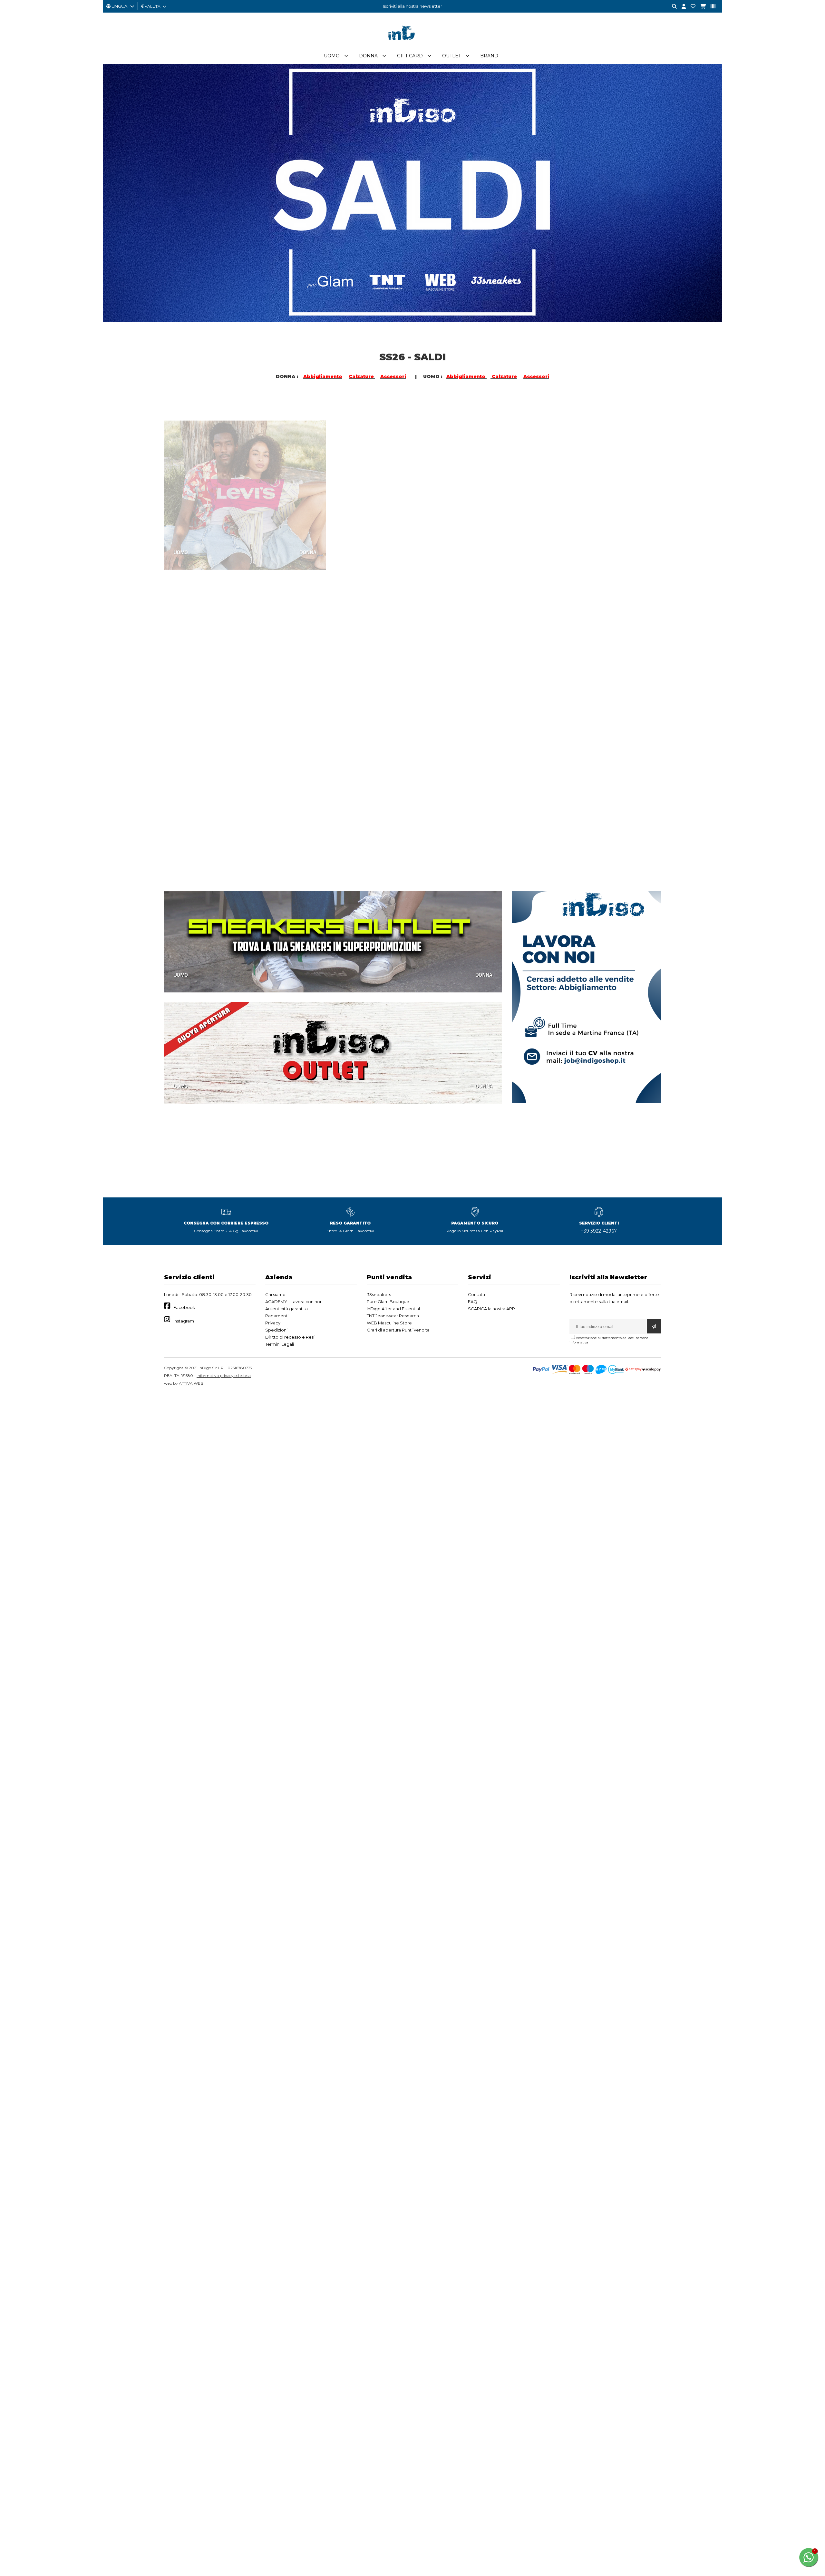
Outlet (451, 56)
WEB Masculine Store (389, 1323)
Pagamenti (277, 1316)
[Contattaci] (691, 7)
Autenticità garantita (286, 1309)
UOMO (181, 532)
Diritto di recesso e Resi (290, 1337)
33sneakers (379, 1294)
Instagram (184, 1321)
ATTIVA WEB (191, 1383)
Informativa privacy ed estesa (224, 1376)
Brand (489, 56)
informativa (579, 1342)
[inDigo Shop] (412, 45)
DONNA (308, 532)
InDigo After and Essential (393, 1309)
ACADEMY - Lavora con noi (293, 1302)
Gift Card (410, 56)
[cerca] (672, 7)
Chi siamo (275, 1294)
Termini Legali (280, 1344)
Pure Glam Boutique (388, 1302)
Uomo (332, 56)
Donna (368, 56)
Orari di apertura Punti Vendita (398, 1330)
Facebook (184, 1307)
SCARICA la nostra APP (491, 1309)
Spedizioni (276, 1330)
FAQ (473, 1302)
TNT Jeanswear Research (393, 1316)
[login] (681, 7)
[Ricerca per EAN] (711, 7)
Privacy (273, 1323)
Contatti (476, 1294)
